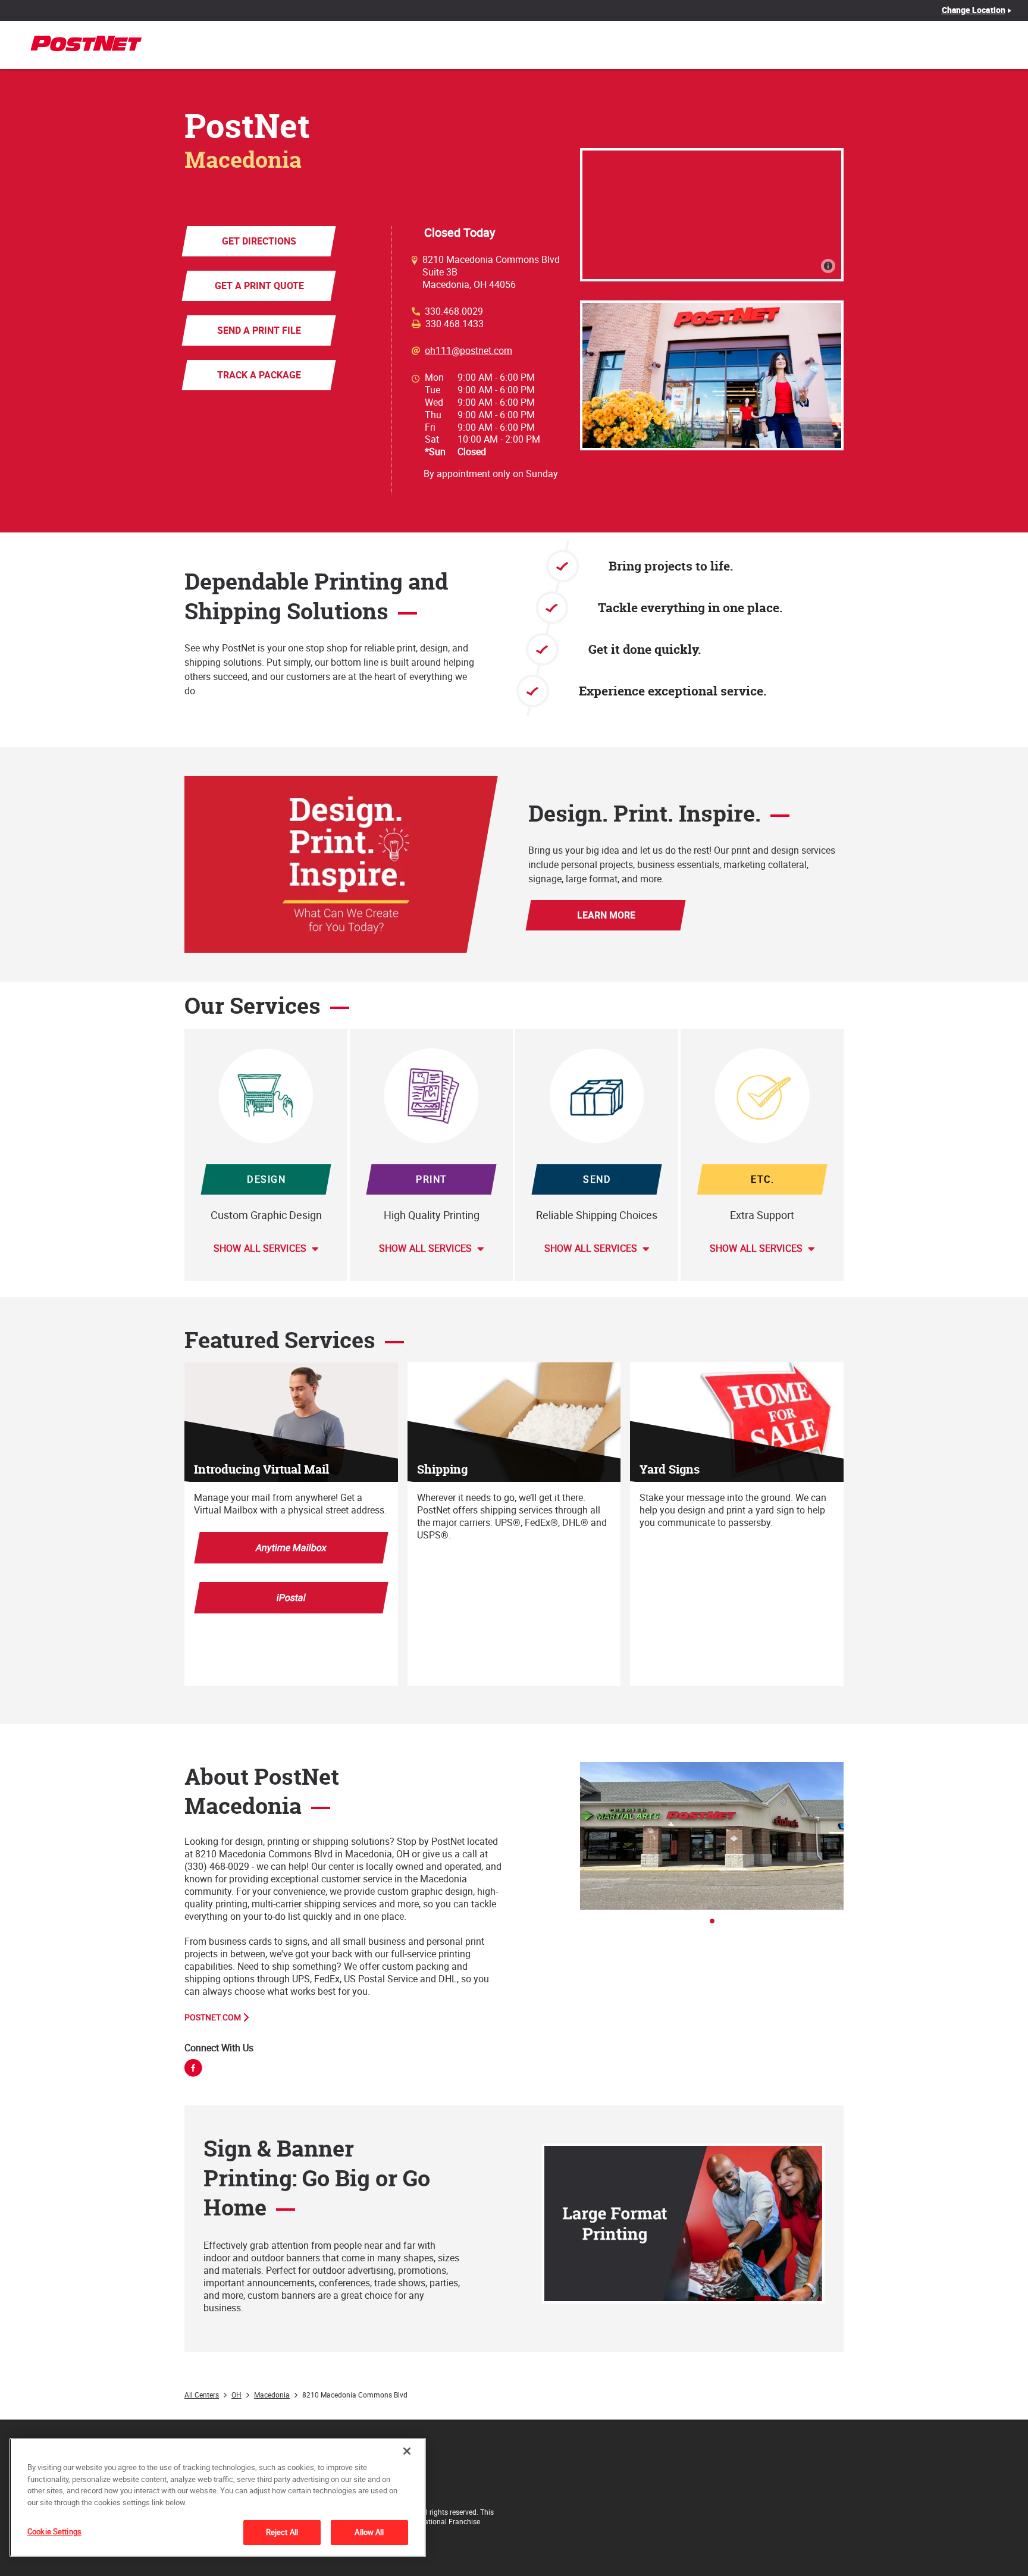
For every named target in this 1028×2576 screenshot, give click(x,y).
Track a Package (259, 375)
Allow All (369, 2532)
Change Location (974, 10)
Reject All (282, 2532)
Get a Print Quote (259, 286)
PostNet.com (213, 2017)
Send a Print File (259, 330)
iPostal (291, 1597)
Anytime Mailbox (291, 1547)
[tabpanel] (712, 1836)
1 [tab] (716, 1925)
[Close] (407, 2451)
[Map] (712, 215)
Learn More (606, 915)
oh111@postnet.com (468, 351)
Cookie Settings (54, 2531)
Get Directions (259, 241)
